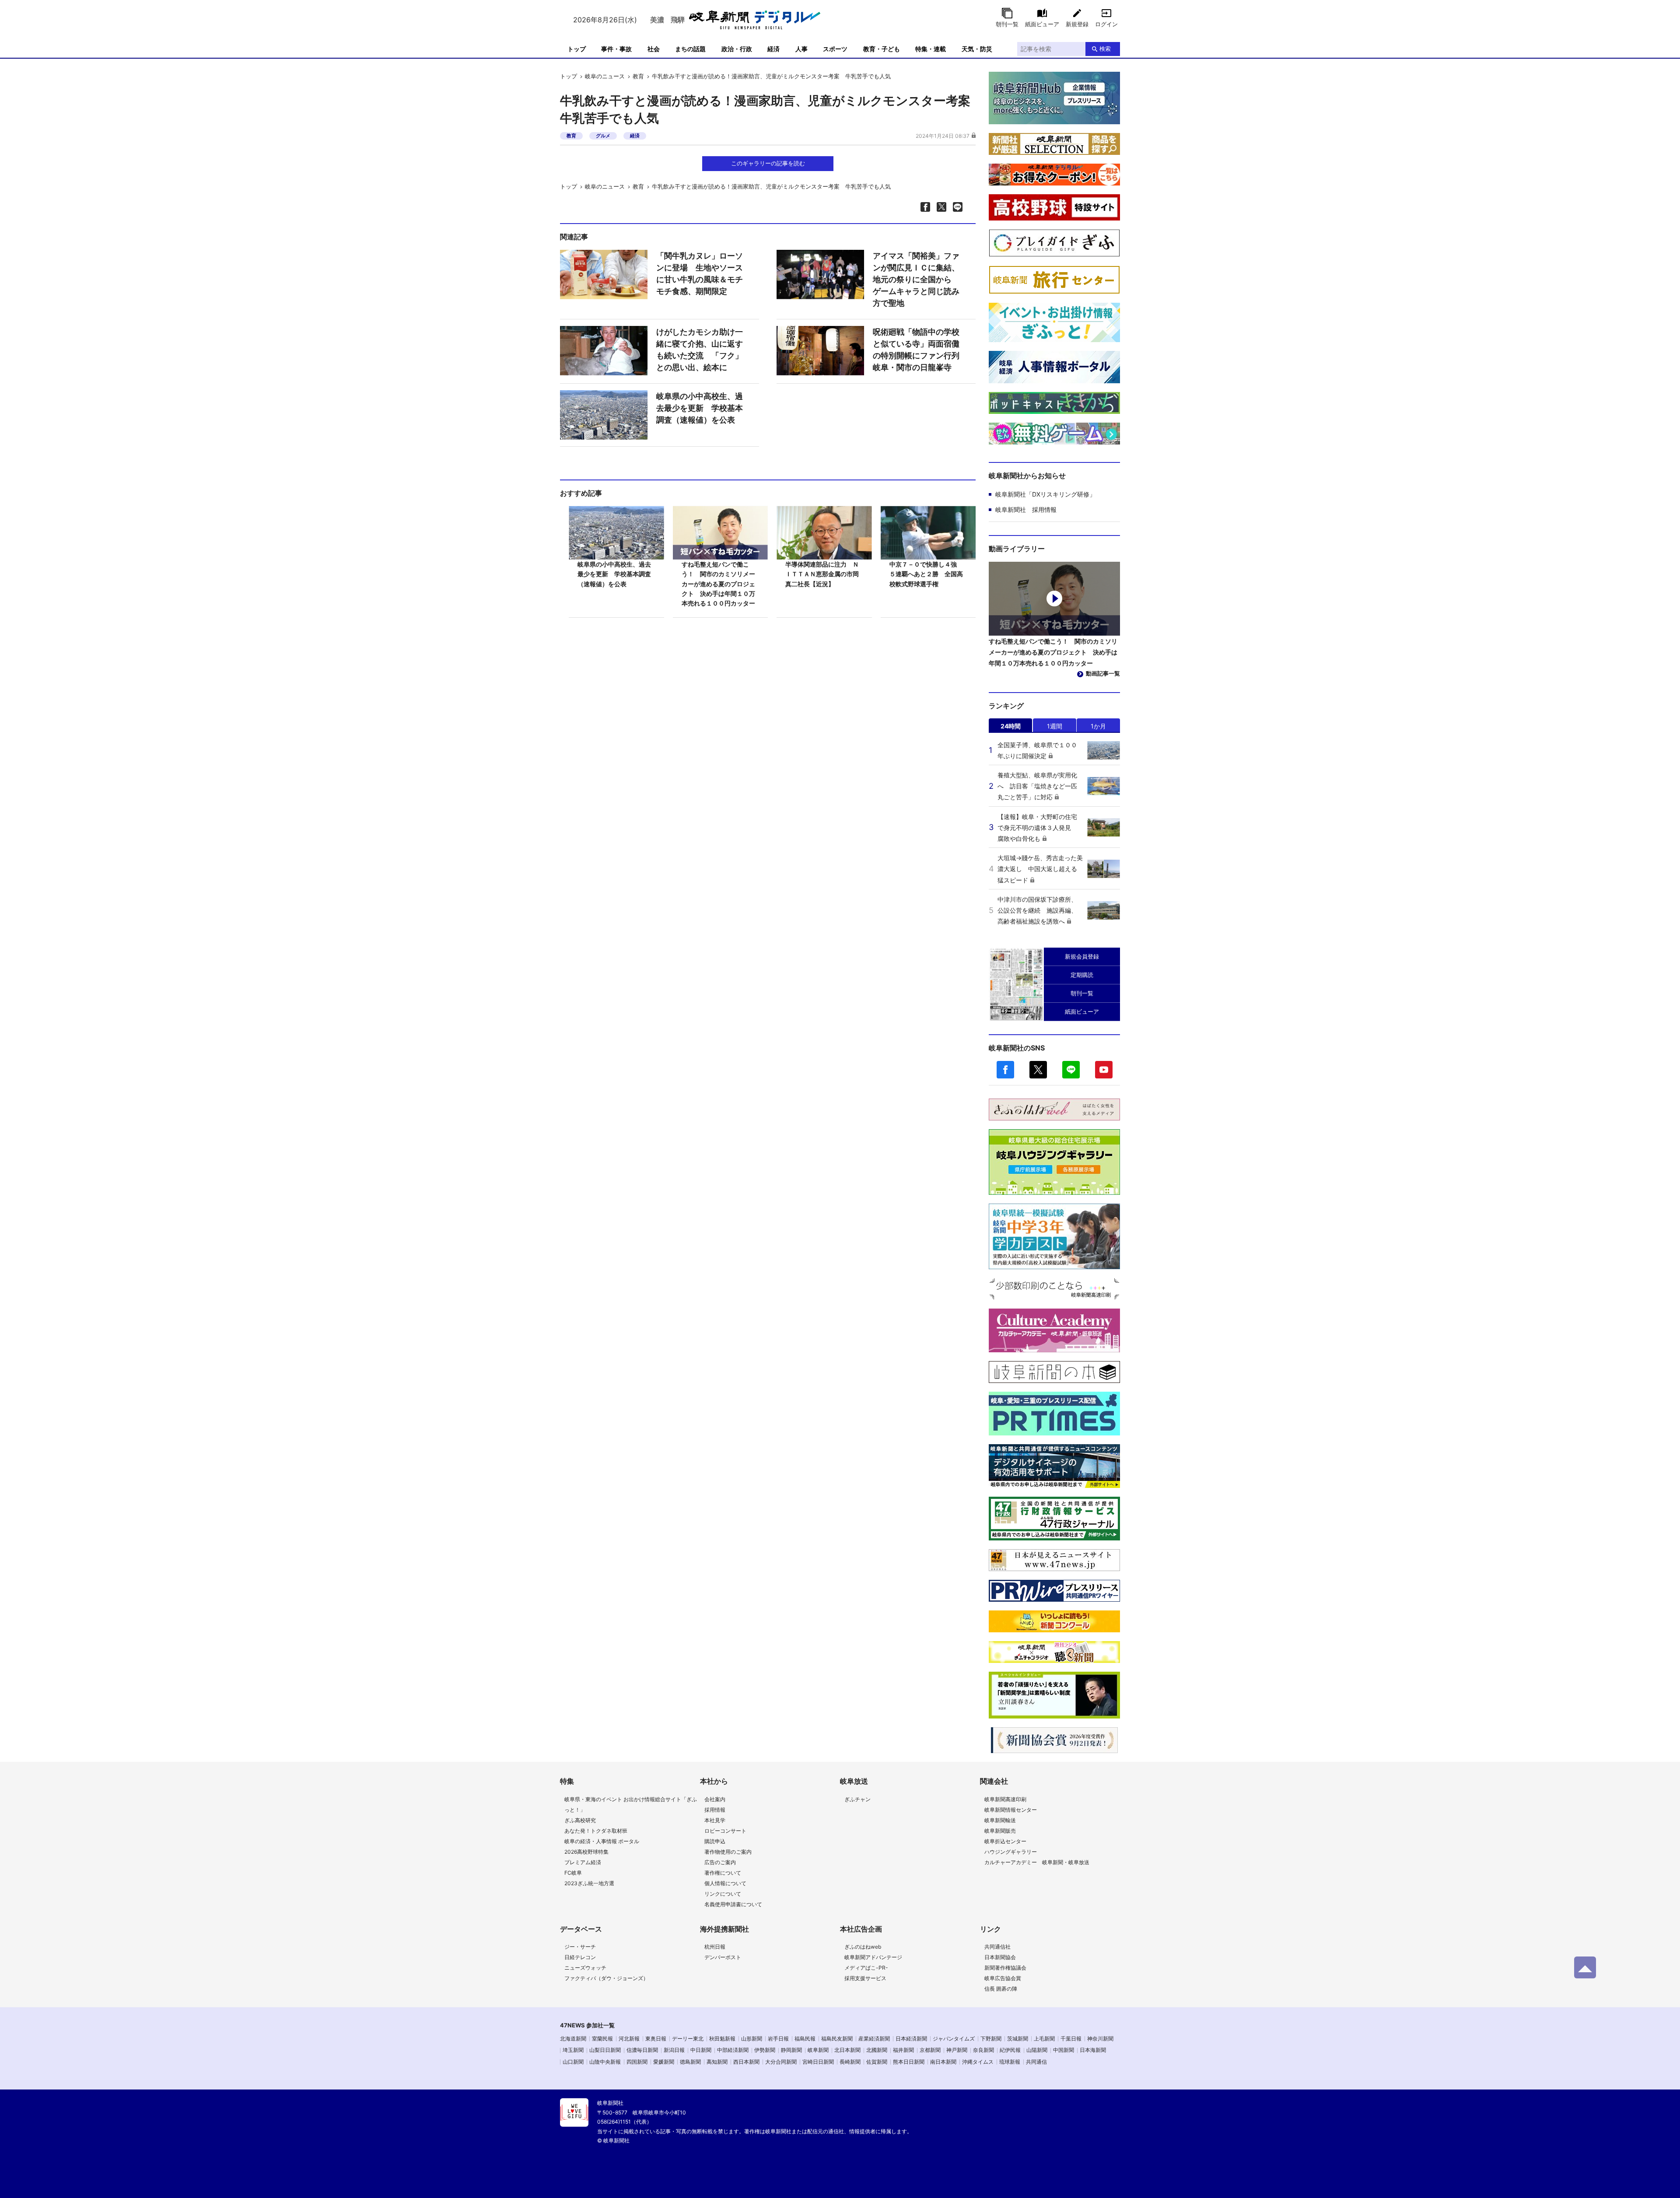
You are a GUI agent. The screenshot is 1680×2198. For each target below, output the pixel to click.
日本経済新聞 (911, 2039)
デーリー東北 (688, 2039)
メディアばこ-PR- (866, 1968)
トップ (577, 49)
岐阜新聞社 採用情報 (1026, 509)
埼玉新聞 (573, 2050)
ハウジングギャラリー (1011, 1852)
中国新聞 (1064, 2050)
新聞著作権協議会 (1005, 1968)
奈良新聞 (983, 2050)
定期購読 (1082, 975)
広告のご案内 (720, 1862)
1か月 (1098, 726)
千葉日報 (1071, 2039)
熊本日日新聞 (909, 2062)
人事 (801, 49)
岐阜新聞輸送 (1000, 1820)
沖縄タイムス (978, 2062)
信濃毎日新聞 (642, 2050)
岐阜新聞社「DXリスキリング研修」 (1045, 494)
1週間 (1055, 726)
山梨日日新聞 (605, 2050)
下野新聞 (991, 2039)
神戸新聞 (957, 2050)
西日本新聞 (746, 2062)
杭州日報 (715, 1947)
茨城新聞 (1018, 2039)
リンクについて (723, 1894)
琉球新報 (1010, 2062)
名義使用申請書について (733, 1904)
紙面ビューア (1042, 24)
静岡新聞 (791, 2050)
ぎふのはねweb (863, 1947)
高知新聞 (717, 2062)
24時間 (1011, 726)
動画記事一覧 (1103, 673)
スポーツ (835, 49)
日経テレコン (580, 1957)
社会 (654, 49)
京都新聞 (930, 2050)
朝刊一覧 (1007, 24)
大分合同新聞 (781, 2062)
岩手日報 (778, 2039)
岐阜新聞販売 (1000, 1831)
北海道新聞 (573, 2039)
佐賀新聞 (877, 2062)
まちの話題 (690, 49)
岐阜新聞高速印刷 (1005, 1799)
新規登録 (1077, 24)
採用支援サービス (865, 1978)
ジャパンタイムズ (954, 2039)
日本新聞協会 (1000, 1957)
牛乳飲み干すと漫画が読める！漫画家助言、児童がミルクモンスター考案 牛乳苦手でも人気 (771, 76)
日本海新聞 (1093, 2050)
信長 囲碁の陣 (1001, 1989)
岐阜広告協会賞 (1003, 1978)
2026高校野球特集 (586, 1852)
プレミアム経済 (583, 1862)
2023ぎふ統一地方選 (589, 1883)
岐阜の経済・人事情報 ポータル (602, 1841)
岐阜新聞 (818, 2050)
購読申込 (715, 1841)
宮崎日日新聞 (818, 2062)
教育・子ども (882, 49)
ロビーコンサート (725, 1831)
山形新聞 (752, 2039)
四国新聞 (637, 2062)
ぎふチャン (857, 1799)
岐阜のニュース (605, 76)
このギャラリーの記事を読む (768, 163)
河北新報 (629, 2039)
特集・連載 (931, 49)
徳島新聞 (690, 2062)
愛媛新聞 (664, 2062)
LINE (1071, 1070)
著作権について (723, 1873)
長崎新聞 (850, 2062)
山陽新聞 (1037, 2050)
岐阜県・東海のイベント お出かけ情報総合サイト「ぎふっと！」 (631, 1804)
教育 (638, 76)
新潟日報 (674, 2050)
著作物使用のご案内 (728, 1852)
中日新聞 (701, 2050)
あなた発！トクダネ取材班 (596, 1831)
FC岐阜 (573, 1873)
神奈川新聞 (1100, 2039)
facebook (1005, 1070)
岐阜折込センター (1005, 1841)
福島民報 (805, 2039)
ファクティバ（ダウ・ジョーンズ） (606, 1978)
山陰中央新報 (605, 2062)
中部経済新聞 (733, 2050)
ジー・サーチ (580, 1947)
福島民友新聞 (837, 2039)
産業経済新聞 (874, 2039)
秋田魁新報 (722, 2039)
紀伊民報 (1010, 2050)
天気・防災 (977, 49)
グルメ (603, 136)
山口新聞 (573, 2062)
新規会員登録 (1082, 956)
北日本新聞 (847, 2050)
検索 (1105, 49)
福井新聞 (903, 2050)
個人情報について (725, 1883)
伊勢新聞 (765, 2050)
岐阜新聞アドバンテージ (873, 1957)
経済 (773, 49)
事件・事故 (616, 49)
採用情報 (715, 1810)
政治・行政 (737, 49)
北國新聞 (877, 2050)
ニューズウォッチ (585, 1968)
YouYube (1104, 1070)
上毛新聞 (1044, 2039)
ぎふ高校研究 (580, 1820)
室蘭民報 (602, 2039)
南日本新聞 (943, 2062)
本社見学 (715, 1820)
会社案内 (715, 1799)
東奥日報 (656, 2039)
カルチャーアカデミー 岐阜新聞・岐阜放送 (1037, 1862)
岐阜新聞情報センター (1011, 1810)
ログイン (1106, 24)
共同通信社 (997, 1947)
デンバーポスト (723, 1957)
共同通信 (1036, 2062)
